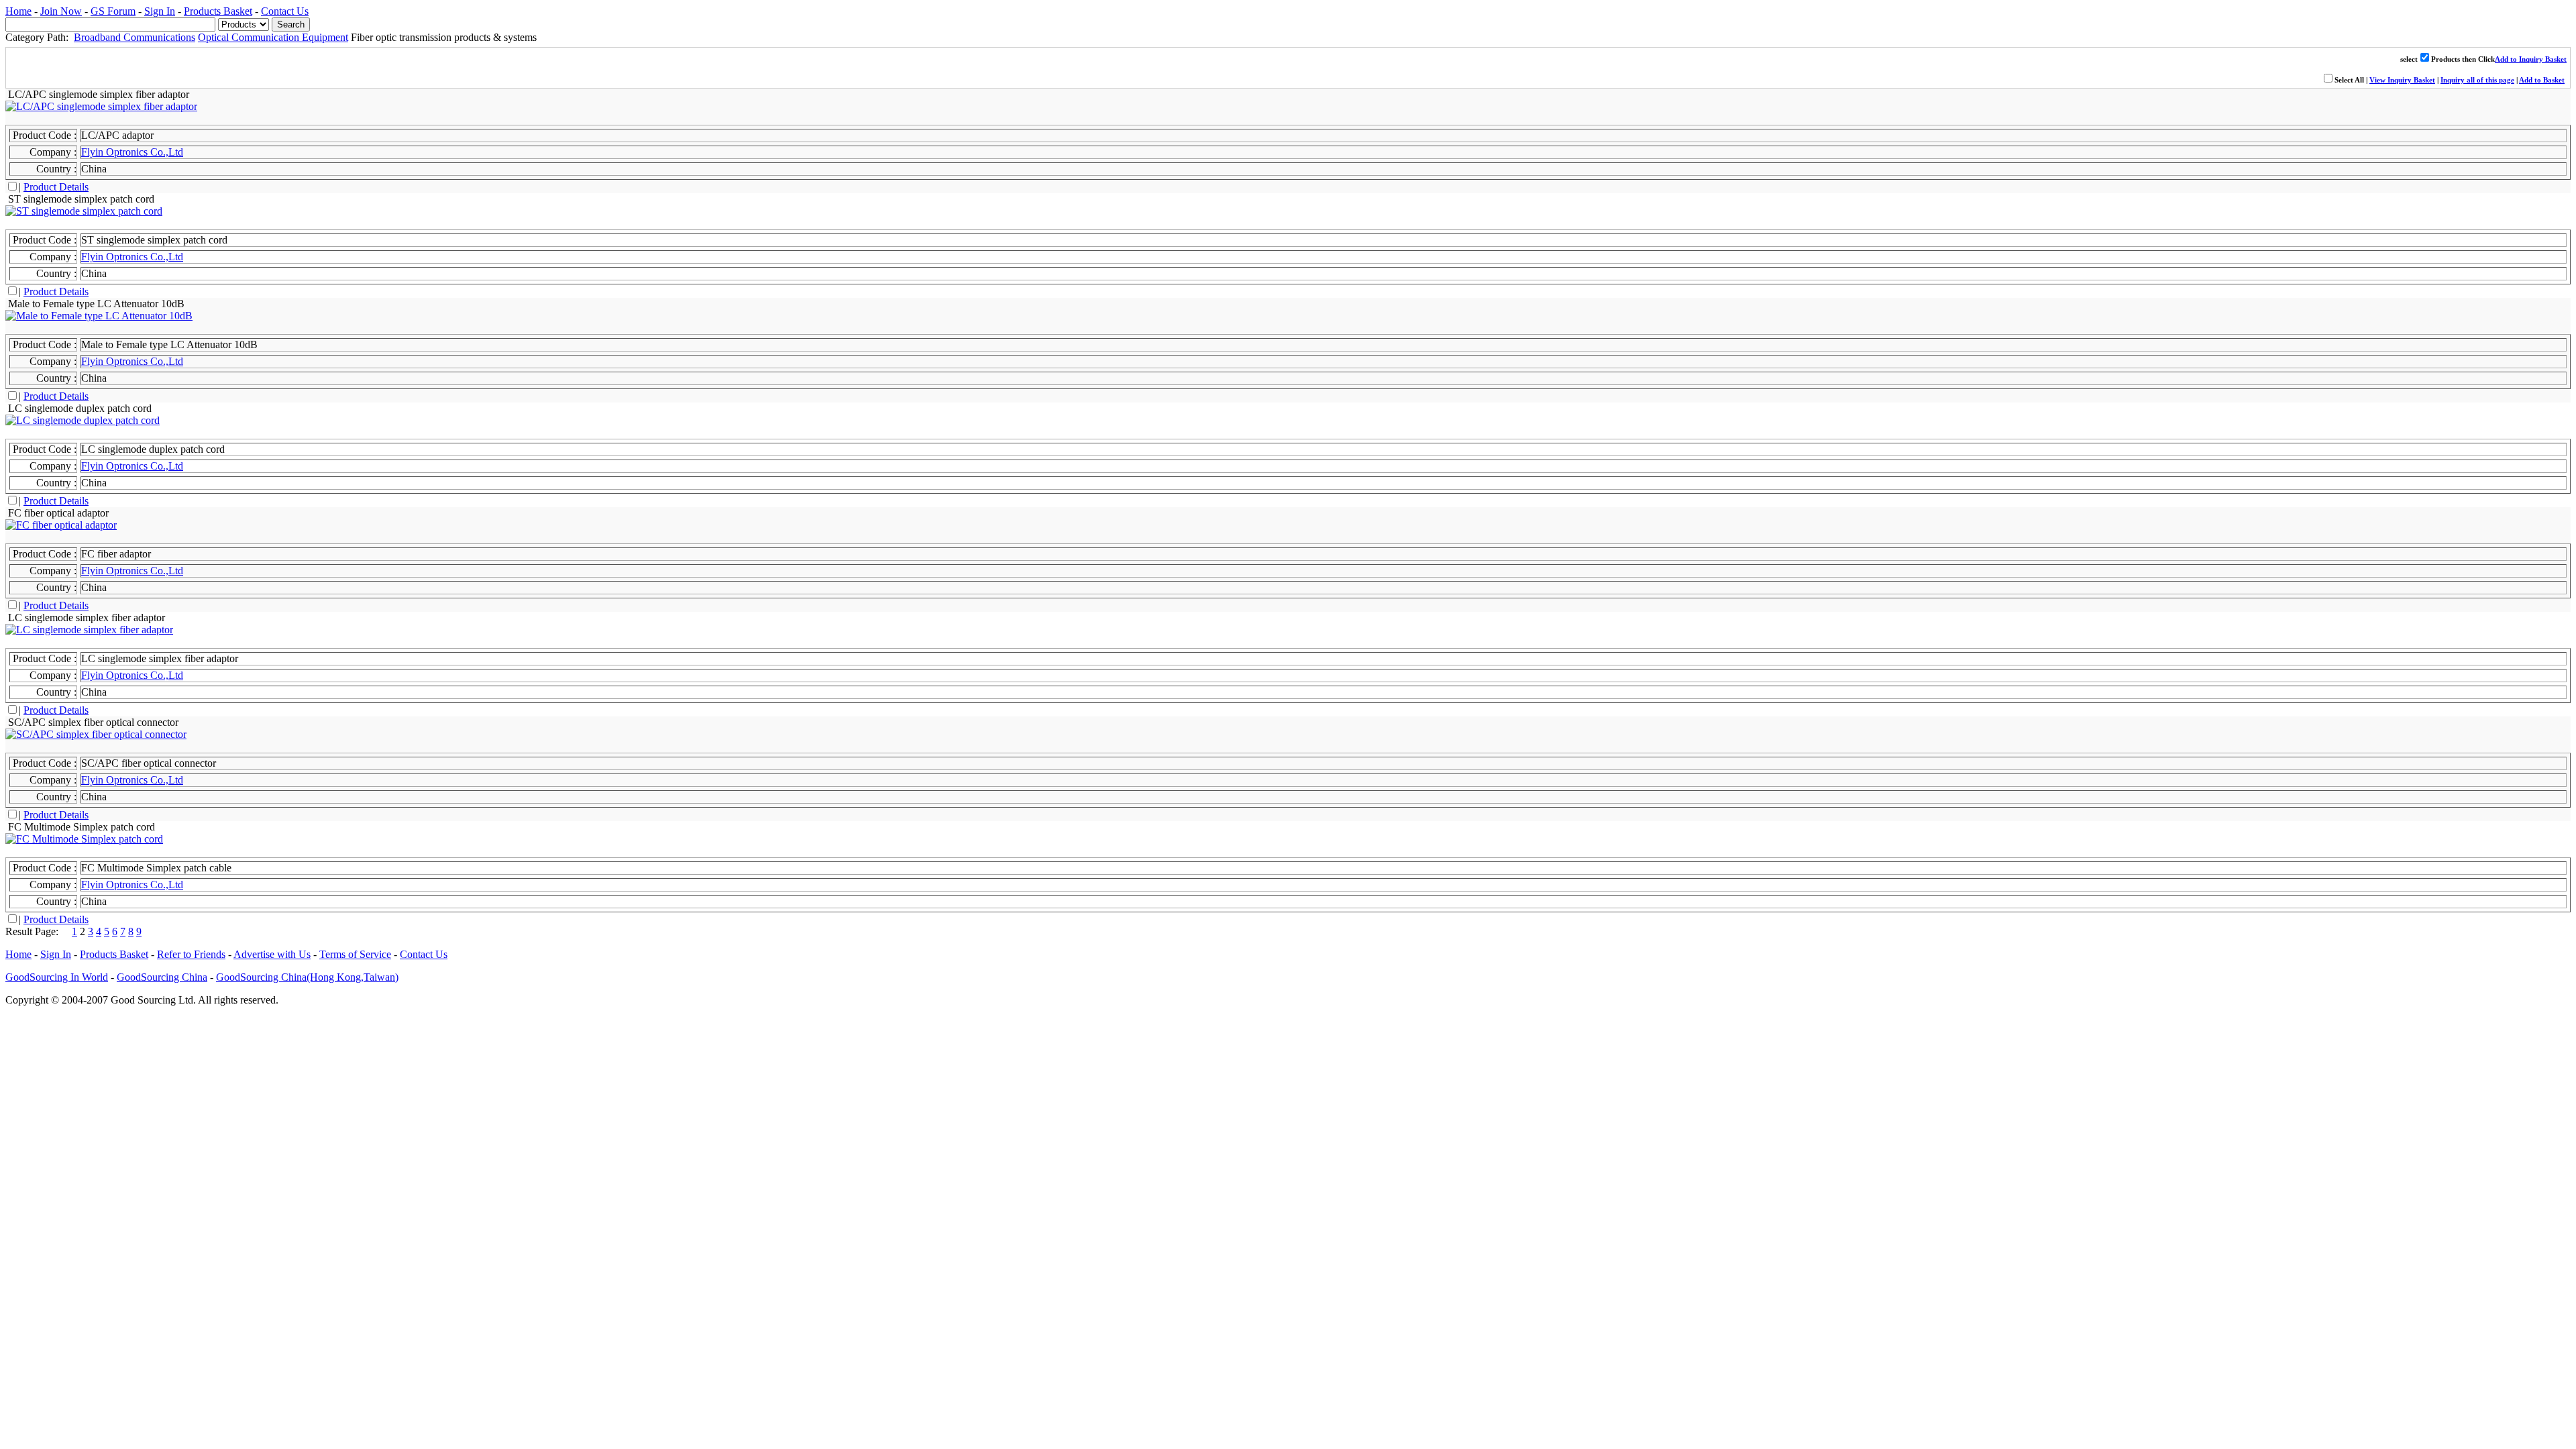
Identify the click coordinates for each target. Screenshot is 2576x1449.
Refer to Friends (191, 954)
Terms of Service (355, 954)
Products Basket (218, 11)
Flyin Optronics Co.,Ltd (132, 152)
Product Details (56, 187)
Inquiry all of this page (2477, 80)
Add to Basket (2542, 80)
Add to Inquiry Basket (2531, 59)
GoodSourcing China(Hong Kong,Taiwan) (307, 977)
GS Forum (113, 11)
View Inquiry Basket (2402, 80)
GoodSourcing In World (57, 977)
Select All (2349, 80)
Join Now (61, 11)
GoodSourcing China (162, 977)
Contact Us (285, 11)
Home (18, 11)
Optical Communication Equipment (273, 37)
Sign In (160, 11)
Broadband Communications (135, 37)
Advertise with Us (272, 954)
